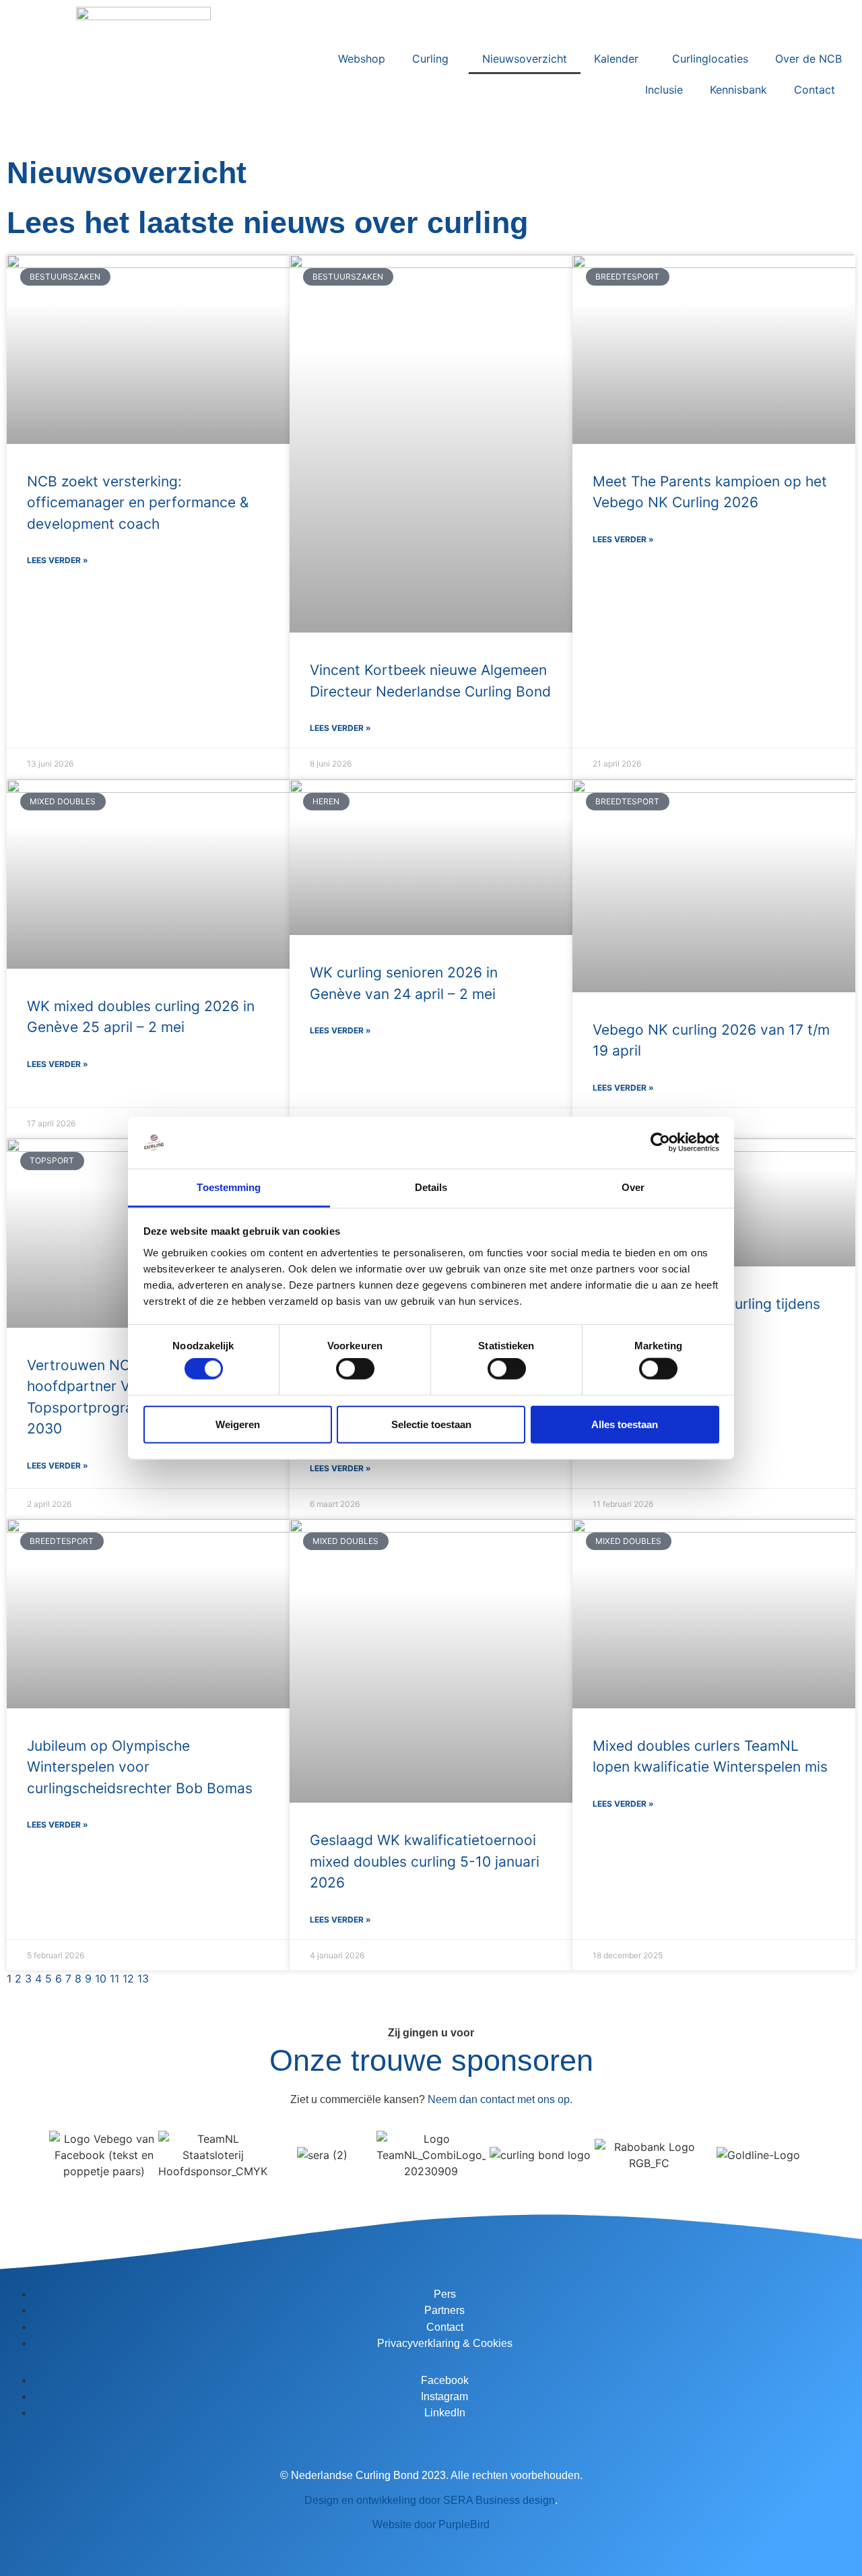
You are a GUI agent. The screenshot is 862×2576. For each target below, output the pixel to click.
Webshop (362, 59)
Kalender (616, 59)
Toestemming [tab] (229, 1187)
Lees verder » (58, 560)
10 (101, 1978)
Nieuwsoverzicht (525, 59)
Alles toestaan (625, 1424)
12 (128, 1978)
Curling (430, 59)
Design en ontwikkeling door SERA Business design (430, 2500)
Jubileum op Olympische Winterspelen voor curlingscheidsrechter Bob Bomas (140, 1767)
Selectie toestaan (431, 1424)
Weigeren (238, 1424)
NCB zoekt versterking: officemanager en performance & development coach (138, 503)
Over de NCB (808, 59)
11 (114, 1978)
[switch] (355, 1369)
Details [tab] (431, 1187)
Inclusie (664, 90)
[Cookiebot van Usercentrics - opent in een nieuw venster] (660, 1142)
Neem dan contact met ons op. (500, 2099)
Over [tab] (633, 1187)
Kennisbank (738, 90)
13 (143, 1978)
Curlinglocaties (710, 59)
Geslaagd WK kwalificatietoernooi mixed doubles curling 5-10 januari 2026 (425, 1861)
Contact (815, 90)
